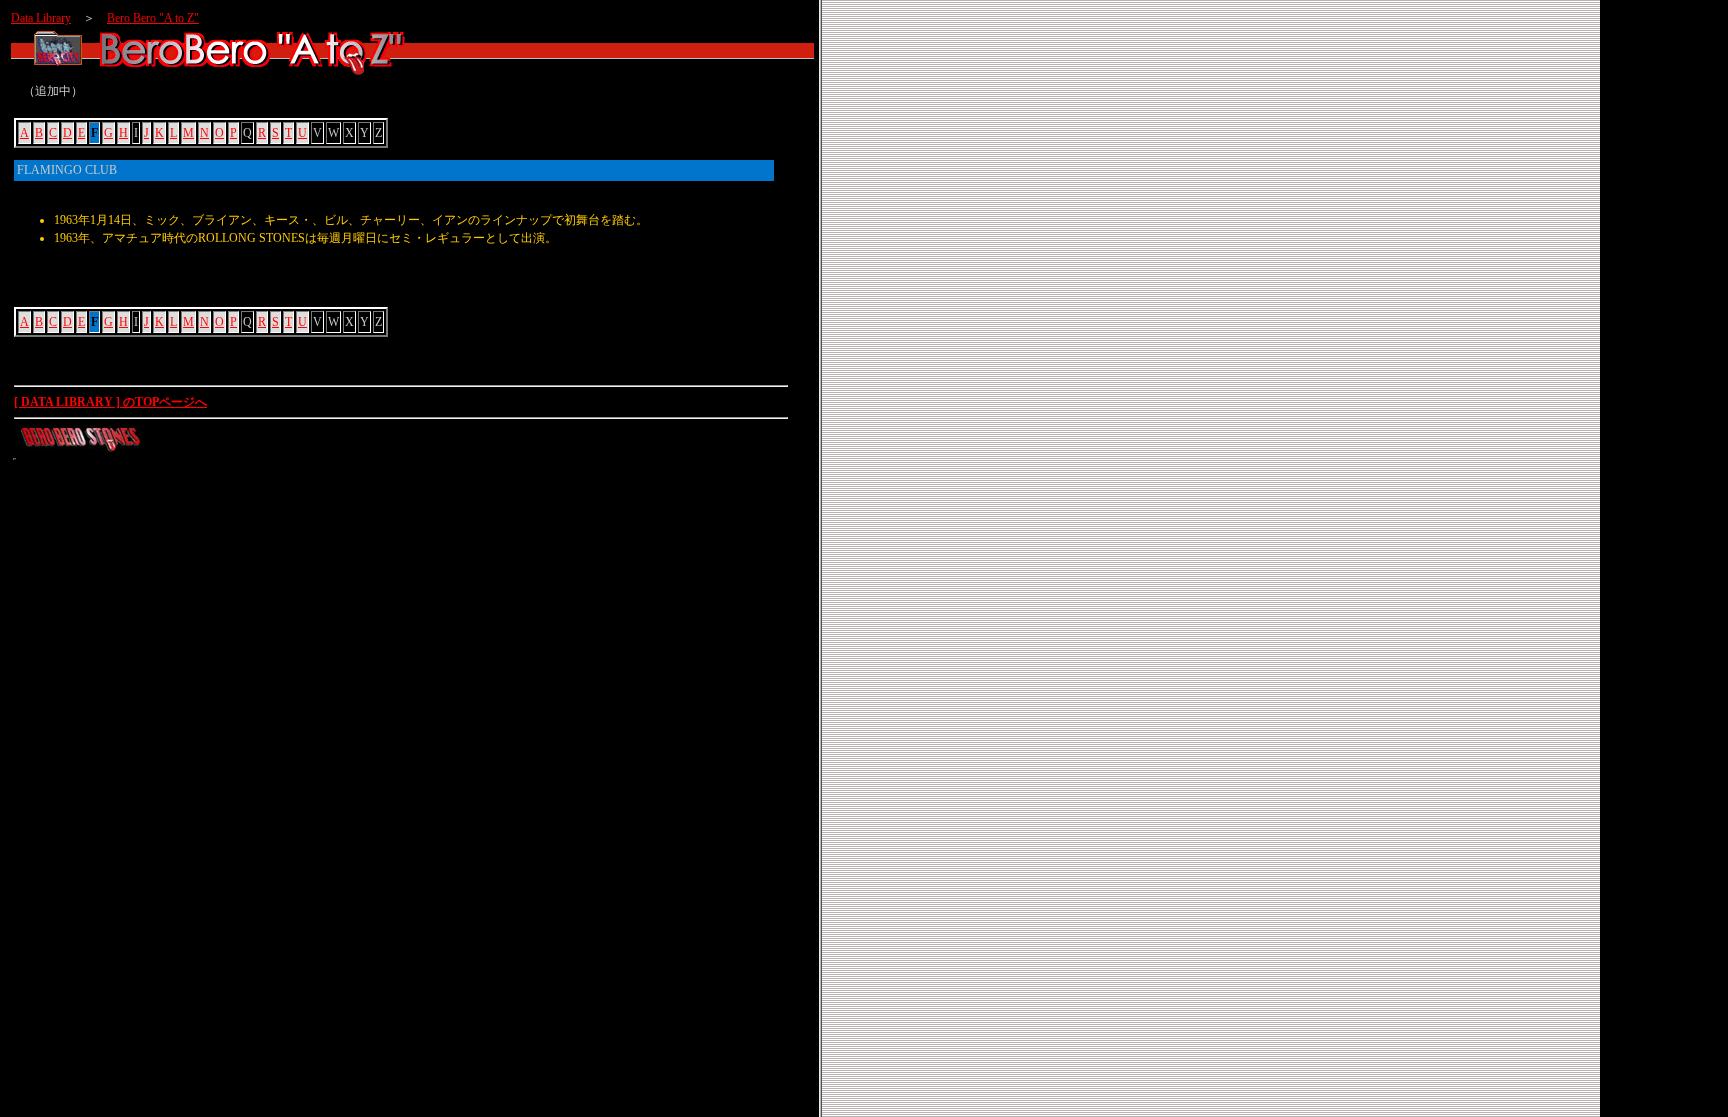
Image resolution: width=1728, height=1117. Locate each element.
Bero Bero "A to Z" (153, 18)
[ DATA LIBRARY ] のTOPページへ (110, 402)
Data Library (41, 18)
